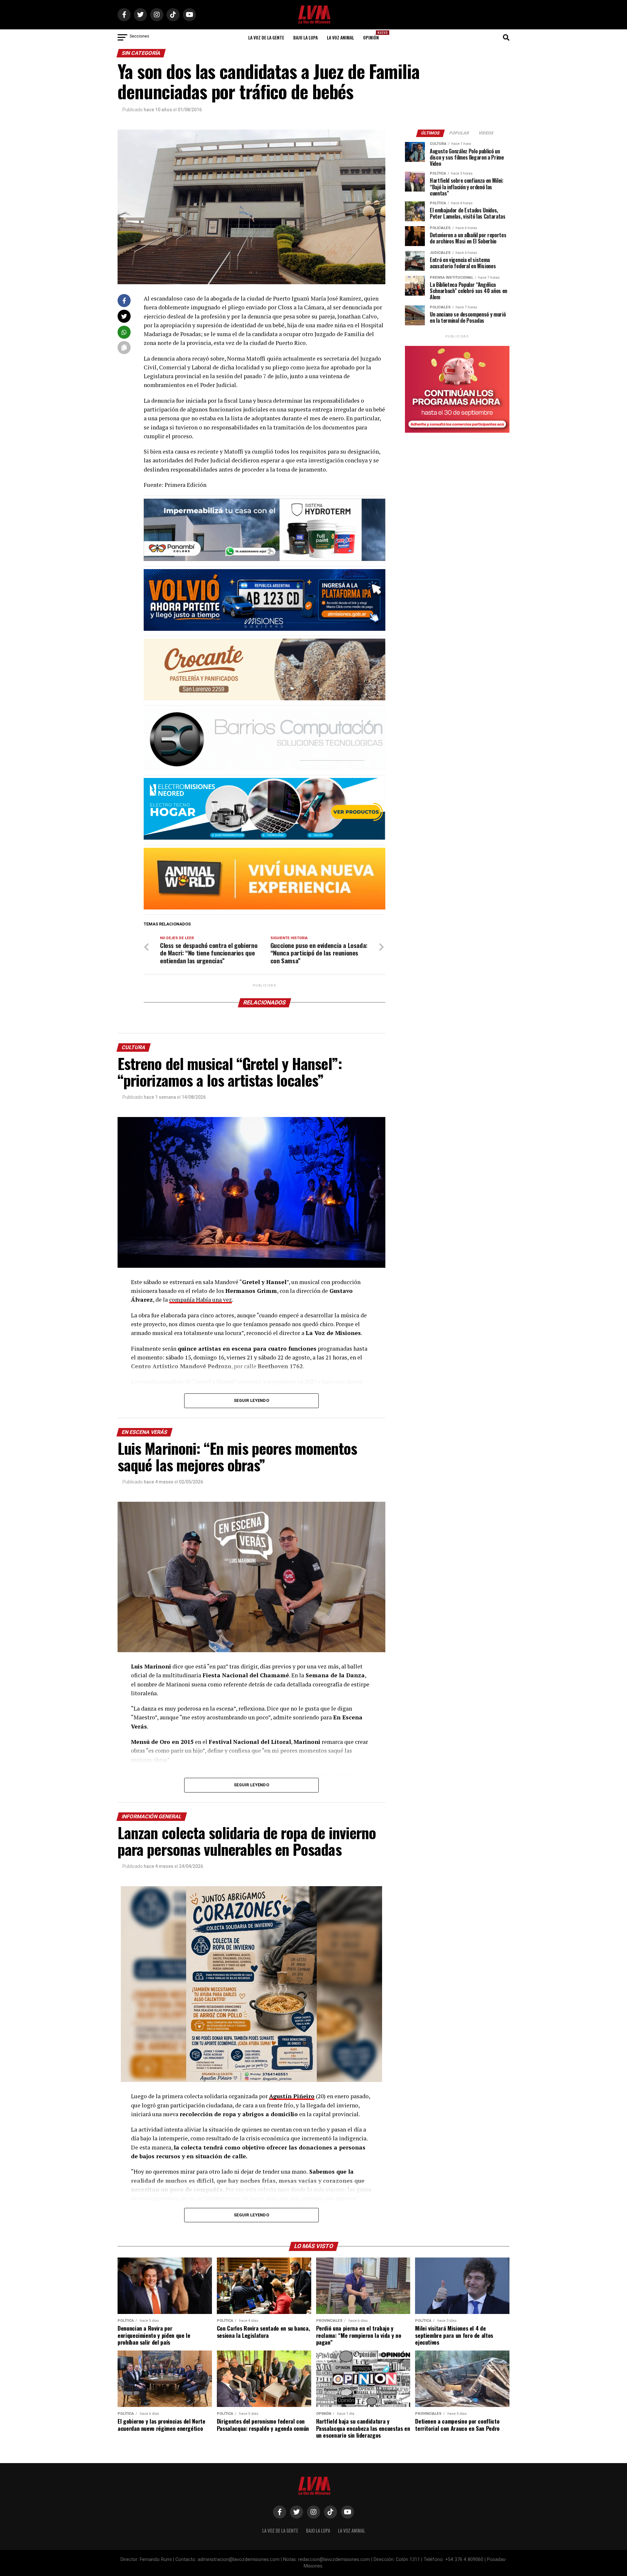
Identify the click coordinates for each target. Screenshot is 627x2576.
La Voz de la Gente (266, 37)
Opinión (373, 35)
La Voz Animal (340, 37)
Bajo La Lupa (305, 37)
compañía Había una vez (201, 1300)
